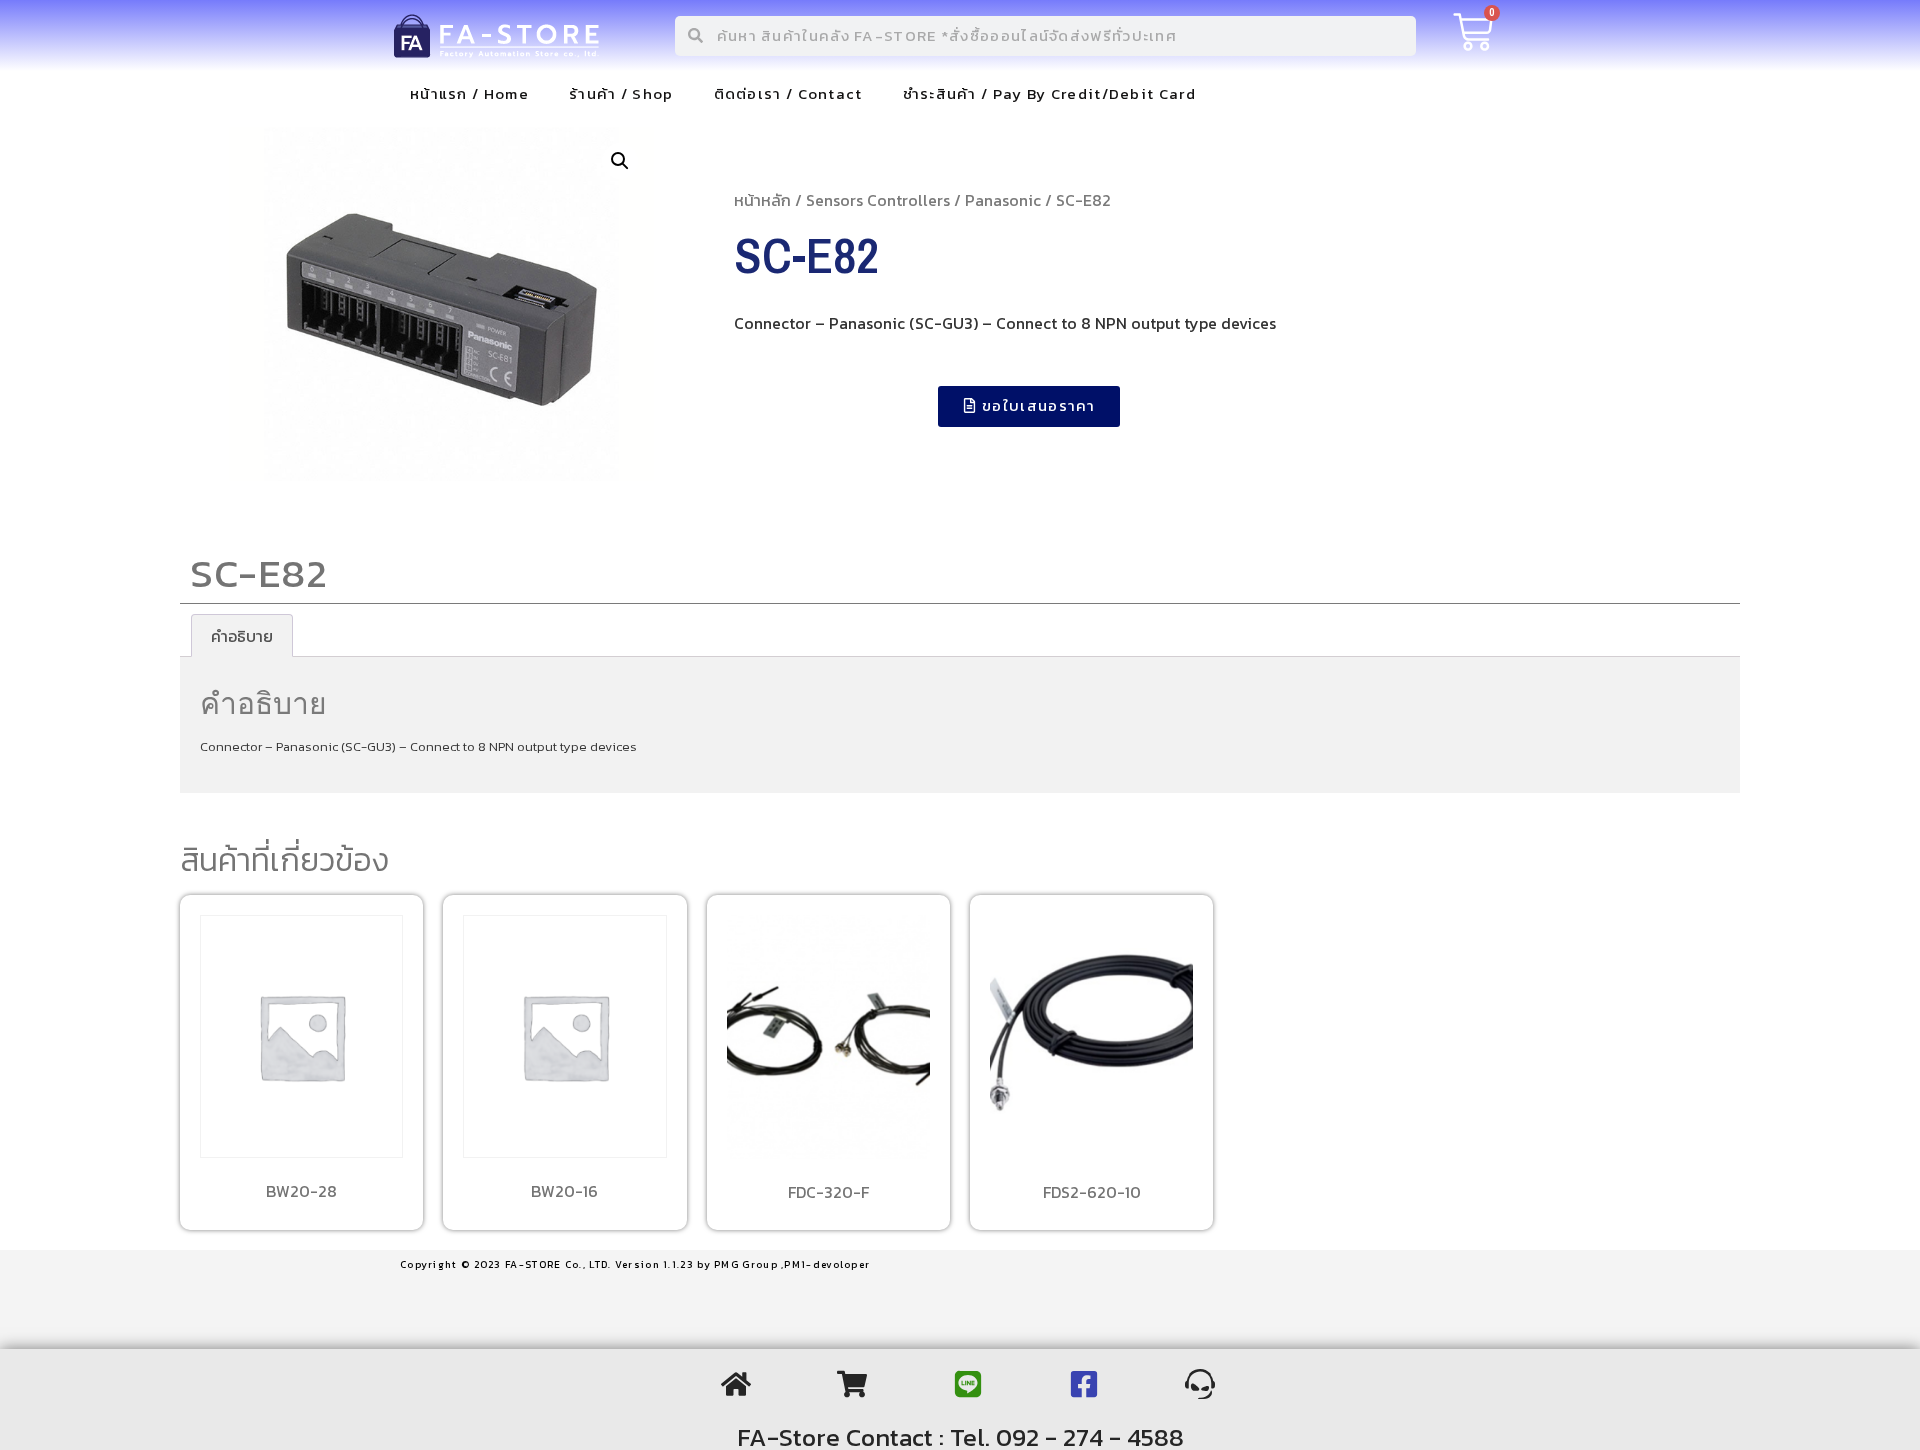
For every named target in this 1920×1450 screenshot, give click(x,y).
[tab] (242, 636)
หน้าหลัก (762, 200)
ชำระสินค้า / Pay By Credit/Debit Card (1049, 93)
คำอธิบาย (242, 636)
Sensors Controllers (878, 200)
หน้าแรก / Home (469, 93)
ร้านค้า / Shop (621, 93)
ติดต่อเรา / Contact (788, 93)
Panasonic (1003, 200)
